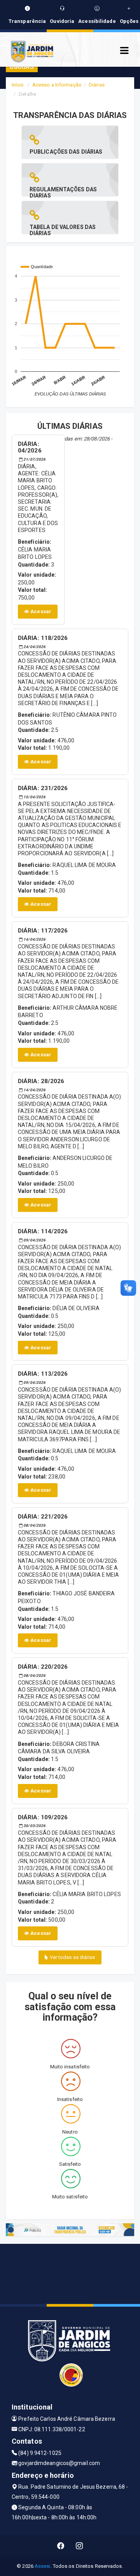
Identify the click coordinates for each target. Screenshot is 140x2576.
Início (18, 85)
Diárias (97, 85)
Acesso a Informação (57, 85)
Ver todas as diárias (72, 1957)
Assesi (43, 2566)
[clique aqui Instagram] (80, 2546)
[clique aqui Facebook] (61, 2546)
